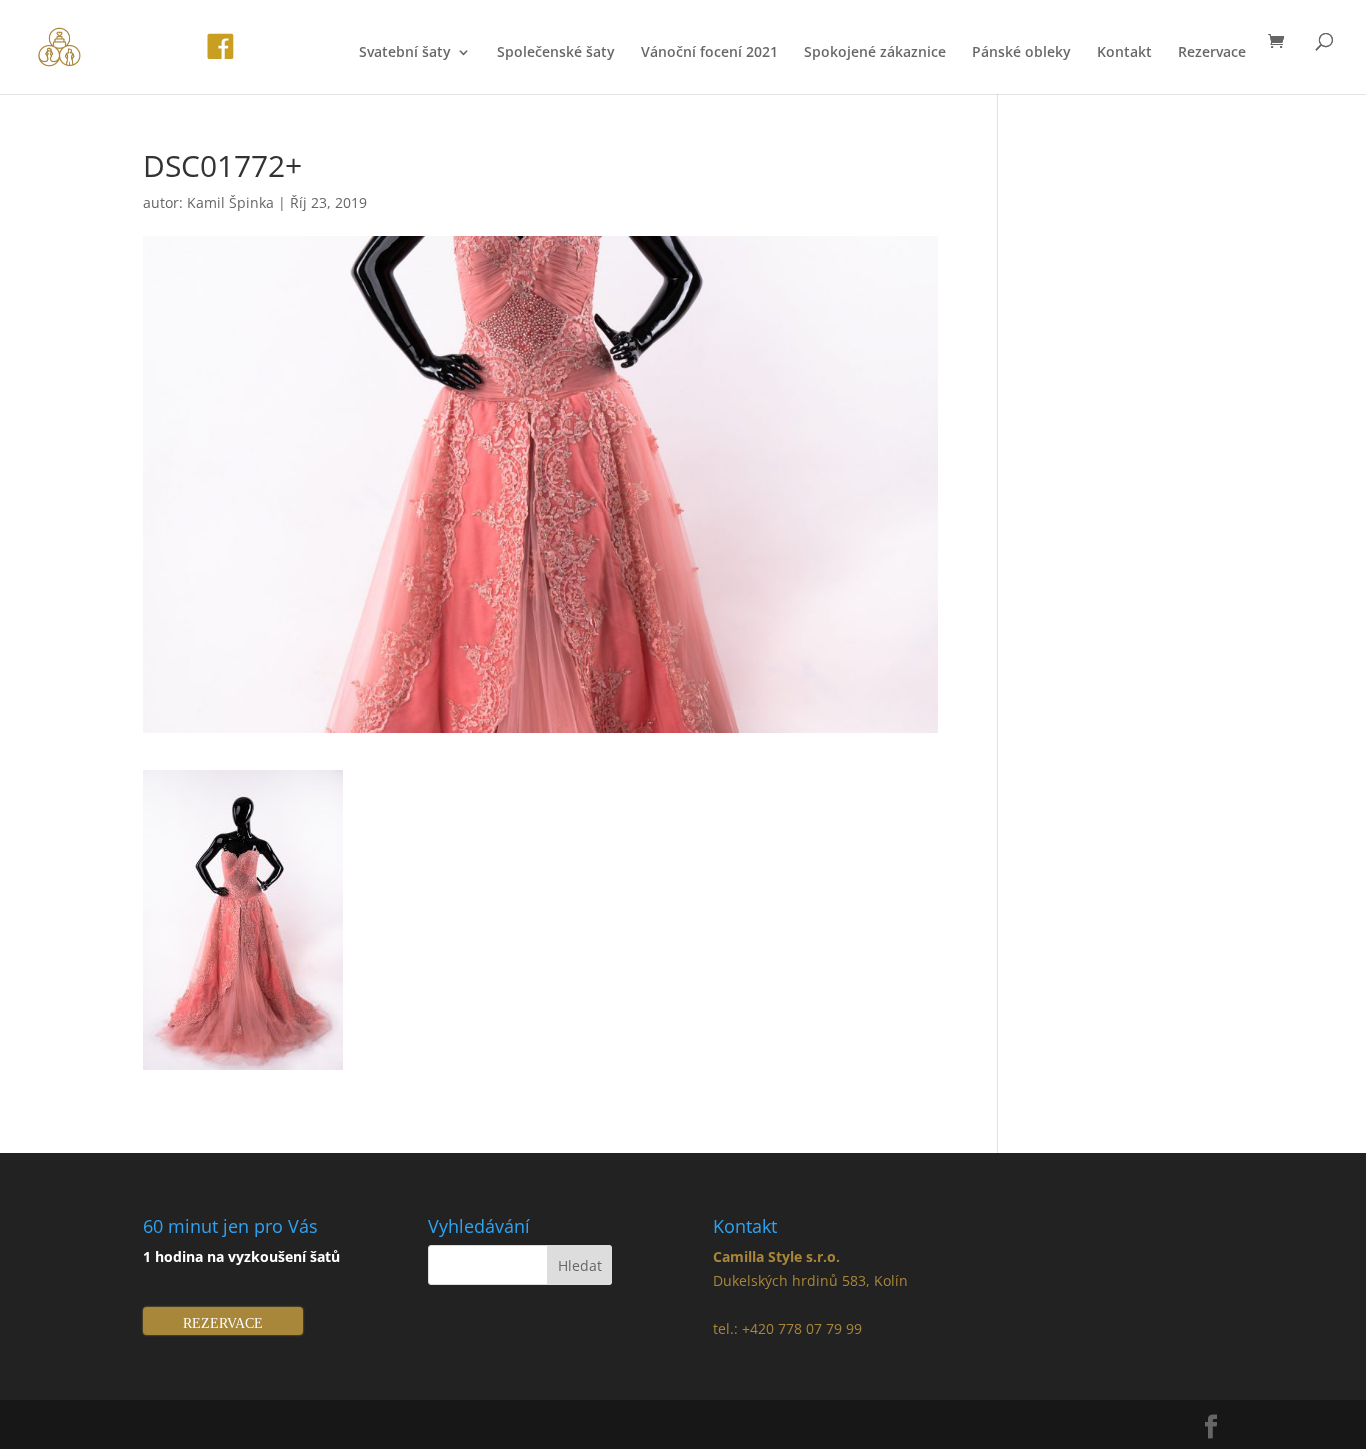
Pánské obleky (1021, 53)
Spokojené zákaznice (875, 53)
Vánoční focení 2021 (709, 53)
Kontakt (1124, 53)
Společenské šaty (556, 53)
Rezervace (1212, 53)
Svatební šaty (405, 53)
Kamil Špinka (230, 202)
